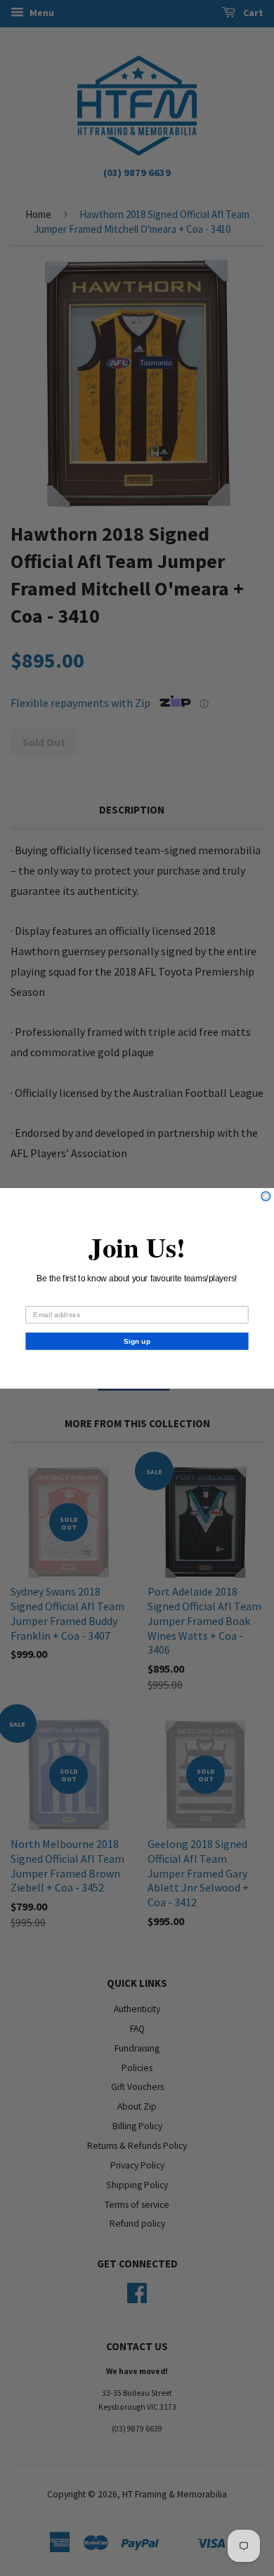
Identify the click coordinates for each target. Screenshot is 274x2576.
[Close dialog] (266, 1196)
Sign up (137, 1341)
